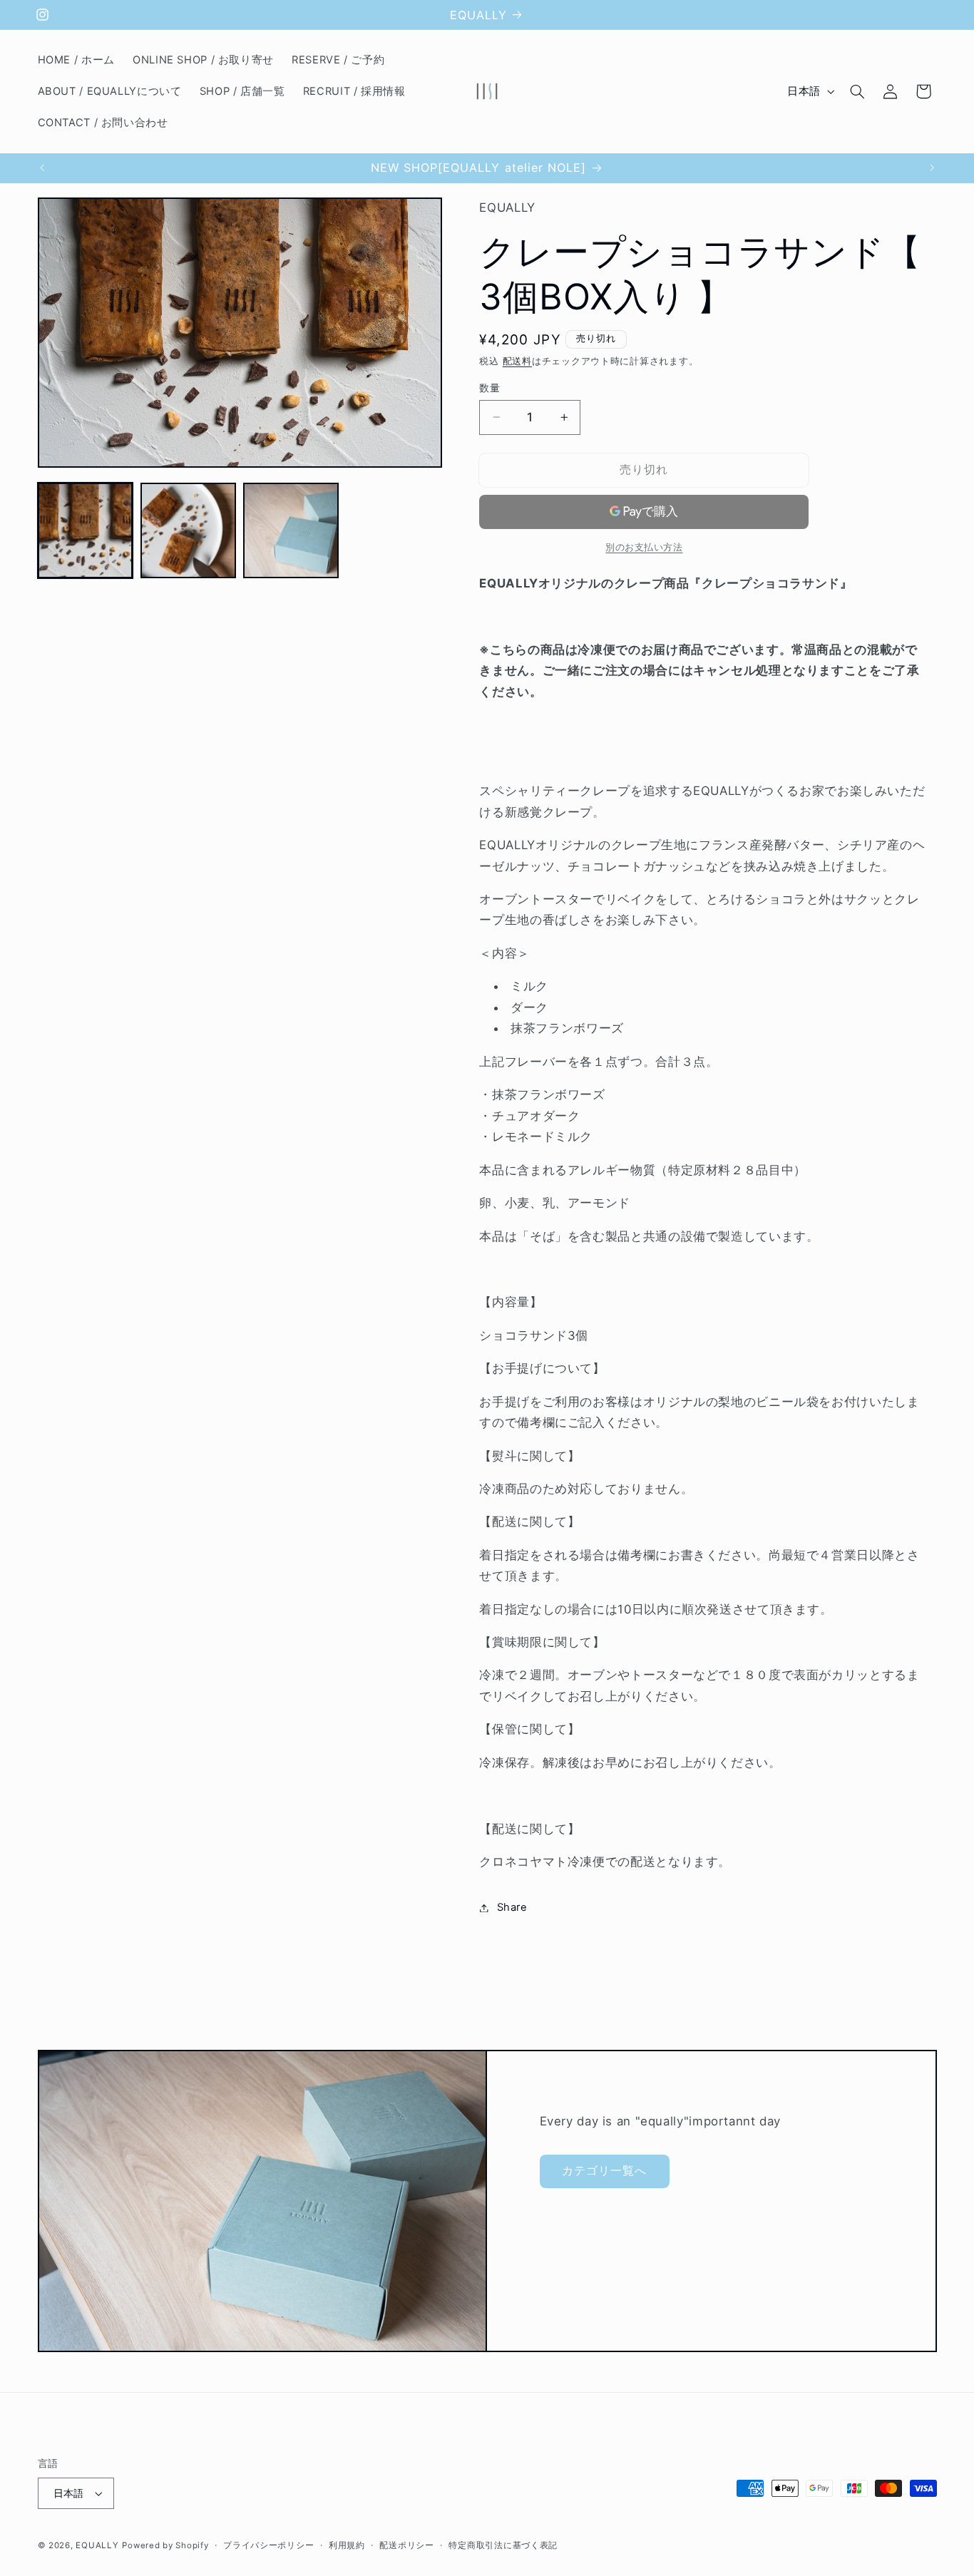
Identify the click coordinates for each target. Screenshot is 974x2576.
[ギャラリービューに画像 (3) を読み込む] (291, 530)
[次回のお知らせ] (932, 168)
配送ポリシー (406, 2545)
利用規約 (347, 2545)
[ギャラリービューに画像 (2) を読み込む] (188, 530)
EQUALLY (97, 2545)
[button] (857, 91)
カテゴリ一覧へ (604, 2171)
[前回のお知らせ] (42, 168)
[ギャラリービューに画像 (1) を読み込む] (86, 530)
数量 (489, 388)
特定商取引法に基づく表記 (503, 2545)
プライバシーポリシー (268, 2545)
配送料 (517, 361)
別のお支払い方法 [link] (644, 547)
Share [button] (512, 1907)
